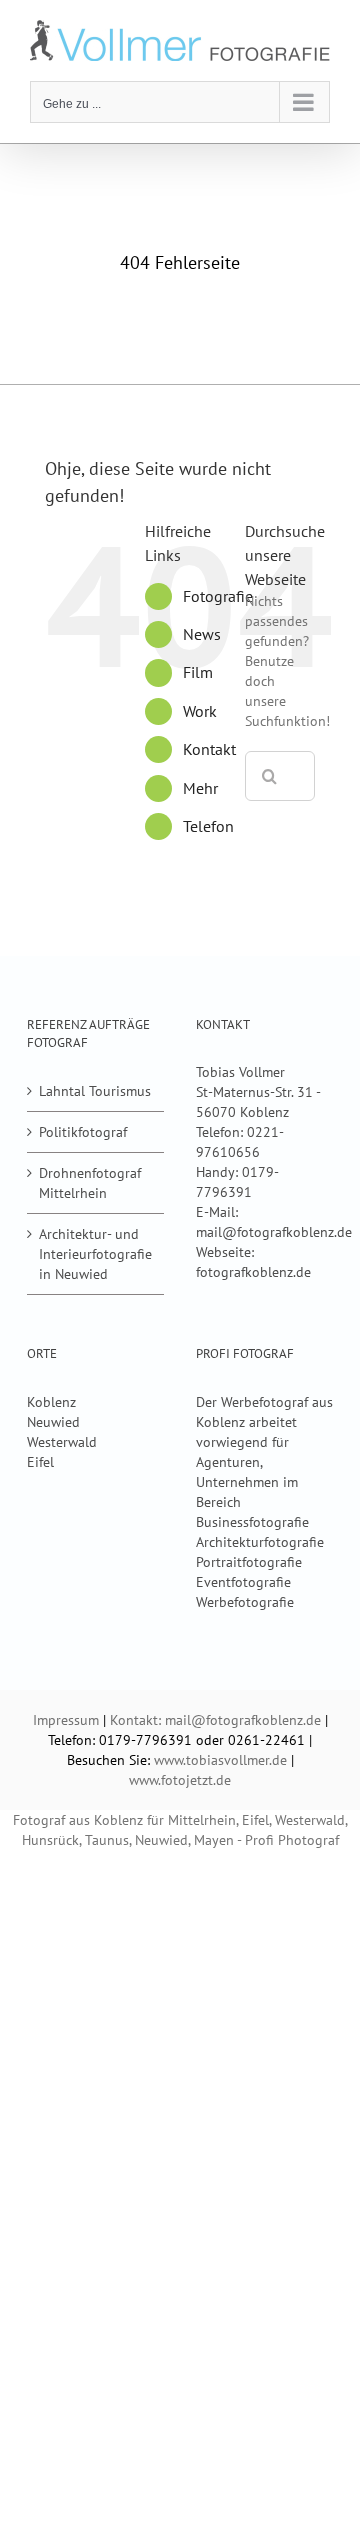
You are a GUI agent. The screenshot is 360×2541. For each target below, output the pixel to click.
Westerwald (62, 1442)
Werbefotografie (245, 1602)
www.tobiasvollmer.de (220, 1760)
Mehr (200, 788)
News (202, 634)
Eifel (40, 1462)
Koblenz (51, 1402)
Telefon (208, 826)
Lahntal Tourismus (95, 1091)
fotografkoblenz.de (253, 1272)
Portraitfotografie (249, 1562)
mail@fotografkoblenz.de (274, 1232)
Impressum (66, 1720)
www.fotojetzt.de (180, 1780)
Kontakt (209, 749)
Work (200, 711)
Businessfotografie (252, 1522)
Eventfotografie (243, 1582)
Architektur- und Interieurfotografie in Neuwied (95, 1254)
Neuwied (53, 1422)
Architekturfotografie (260, 1542)
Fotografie (218, 596)
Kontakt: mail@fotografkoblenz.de (215, 1720)
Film (198, 672)
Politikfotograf (83, 1132)
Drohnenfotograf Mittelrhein (90, 1183)
